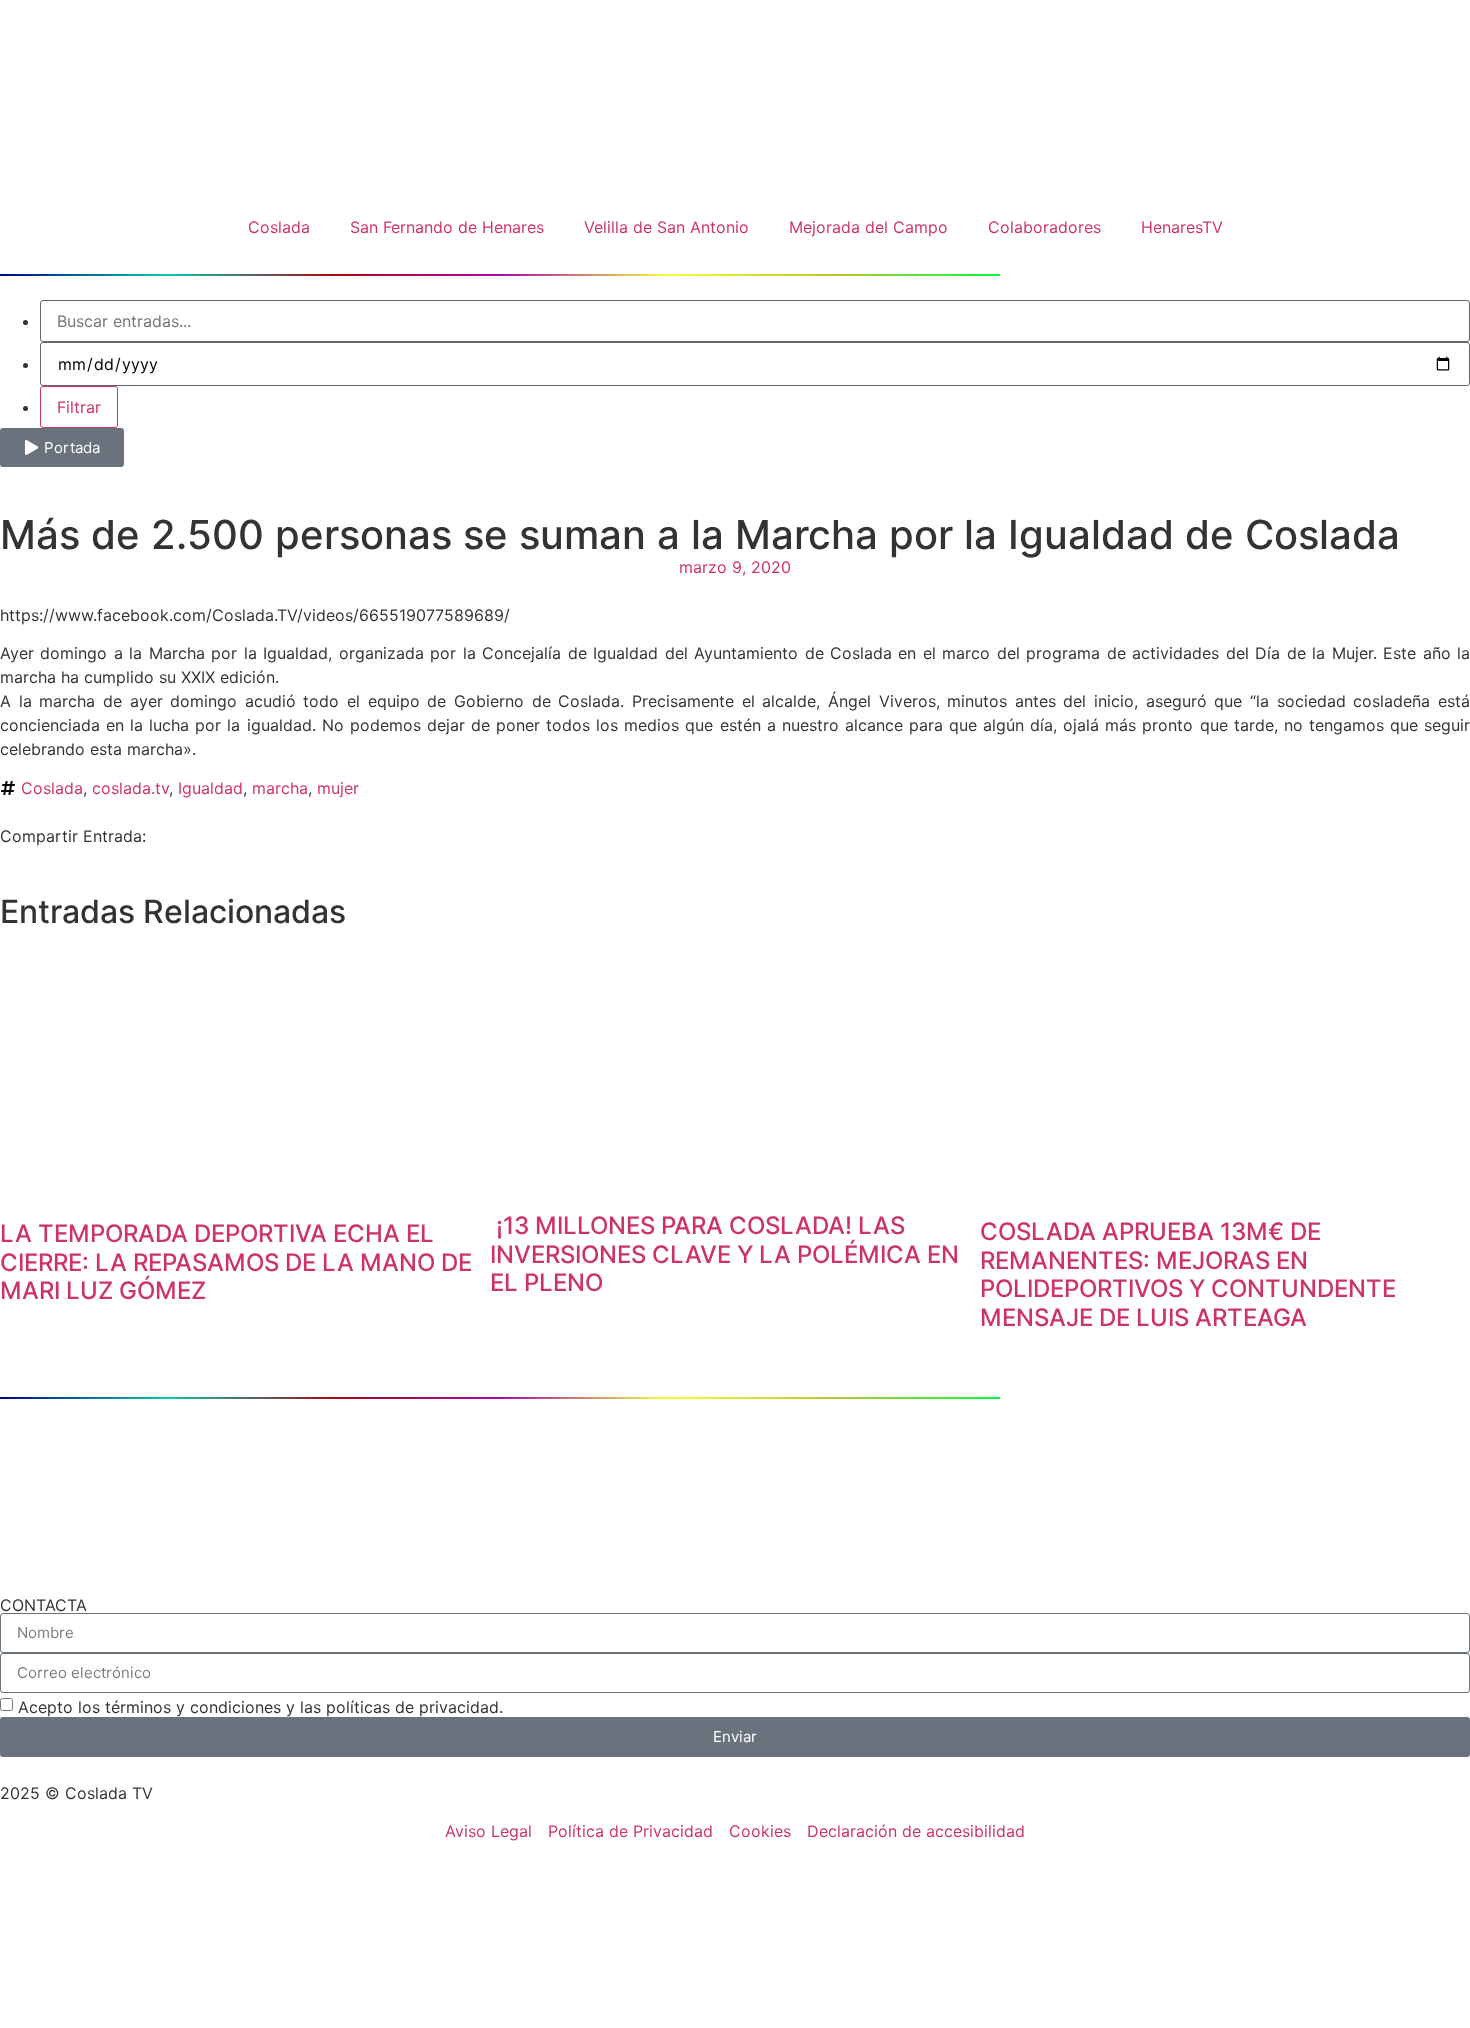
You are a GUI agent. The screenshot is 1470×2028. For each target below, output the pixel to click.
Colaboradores (1044, 227)
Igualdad (210, 788)
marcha (280, 788)
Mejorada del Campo (868, 227)
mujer (338, 788)
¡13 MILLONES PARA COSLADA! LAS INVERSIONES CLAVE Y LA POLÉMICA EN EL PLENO (724, 1254)
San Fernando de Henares (447, 227)
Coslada (279, 227)
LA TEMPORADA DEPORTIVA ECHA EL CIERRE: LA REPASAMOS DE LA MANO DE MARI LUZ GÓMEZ (236, 1262)
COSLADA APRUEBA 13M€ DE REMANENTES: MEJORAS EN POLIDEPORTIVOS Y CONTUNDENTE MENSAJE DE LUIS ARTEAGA (1188, 1274)
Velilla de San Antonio (666, 227)
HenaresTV (1182, 227)
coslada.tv (130, 788)
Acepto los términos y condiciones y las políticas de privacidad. (260, 1707)
